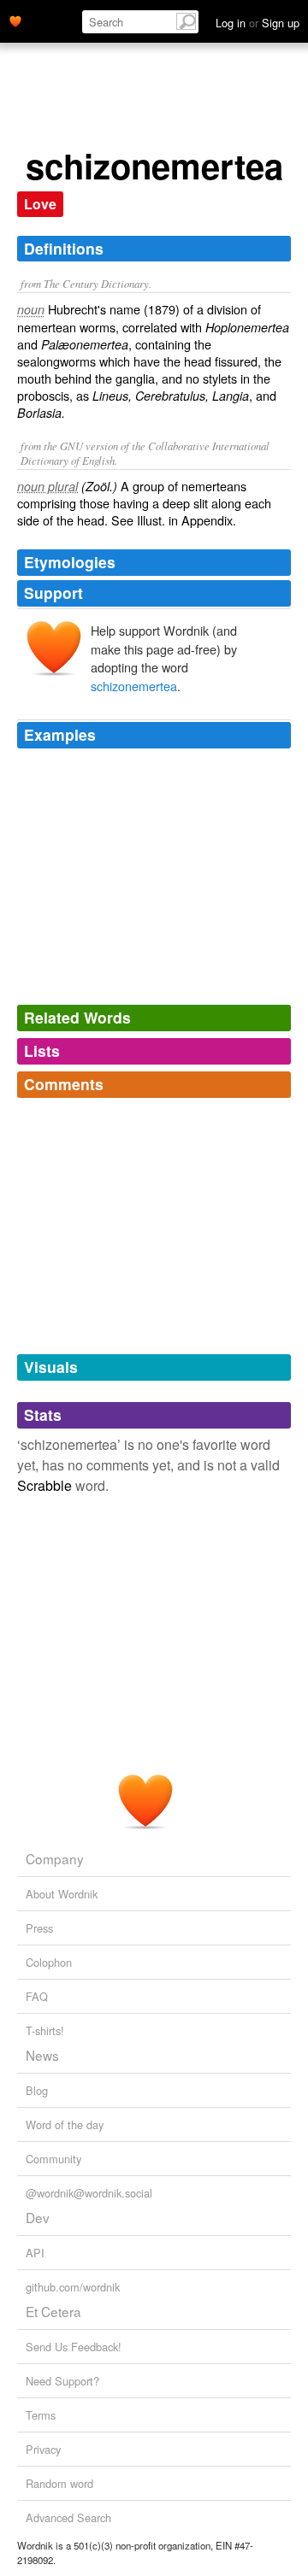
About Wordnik (62, 1894)
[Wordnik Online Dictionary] (15, 20)
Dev (38, 2217)
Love (40, 204)
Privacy (43, 2449)
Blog (37, 2090)
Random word (59, 2483)
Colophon (49, 1962)
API (35, 2253)
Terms (41, 2415)
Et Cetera (53, 2311)
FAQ (37, 1996)
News (42, 2055)
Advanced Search (68, 2517)
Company (55, 1858)
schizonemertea (134, 686)
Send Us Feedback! (74, 2347)
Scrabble (44, 1485)
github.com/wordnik (73, 2287)
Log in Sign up (258, 23)
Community (53, 2159)
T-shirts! (45, 2030)
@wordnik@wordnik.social (89, 2193)
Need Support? (62, 2381)
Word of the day (65, 2124)
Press (39, 1928)
